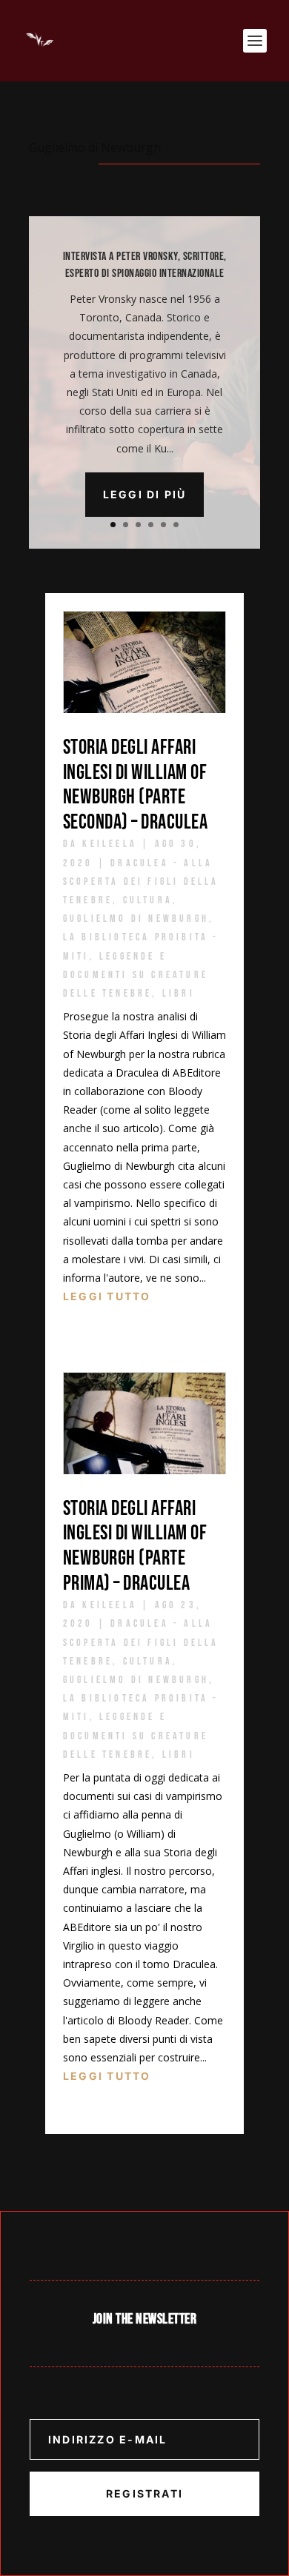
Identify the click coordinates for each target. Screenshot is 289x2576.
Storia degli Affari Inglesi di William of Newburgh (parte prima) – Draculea (135, 1546)
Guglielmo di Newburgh (136, 919)
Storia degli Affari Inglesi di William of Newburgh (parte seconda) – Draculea (136, 785)
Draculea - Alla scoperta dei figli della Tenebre (141, 881)
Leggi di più (145, 494)
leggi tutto (107, 1296)
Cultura (148, 900)
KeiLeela (110, 844)
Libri (179, 993)
